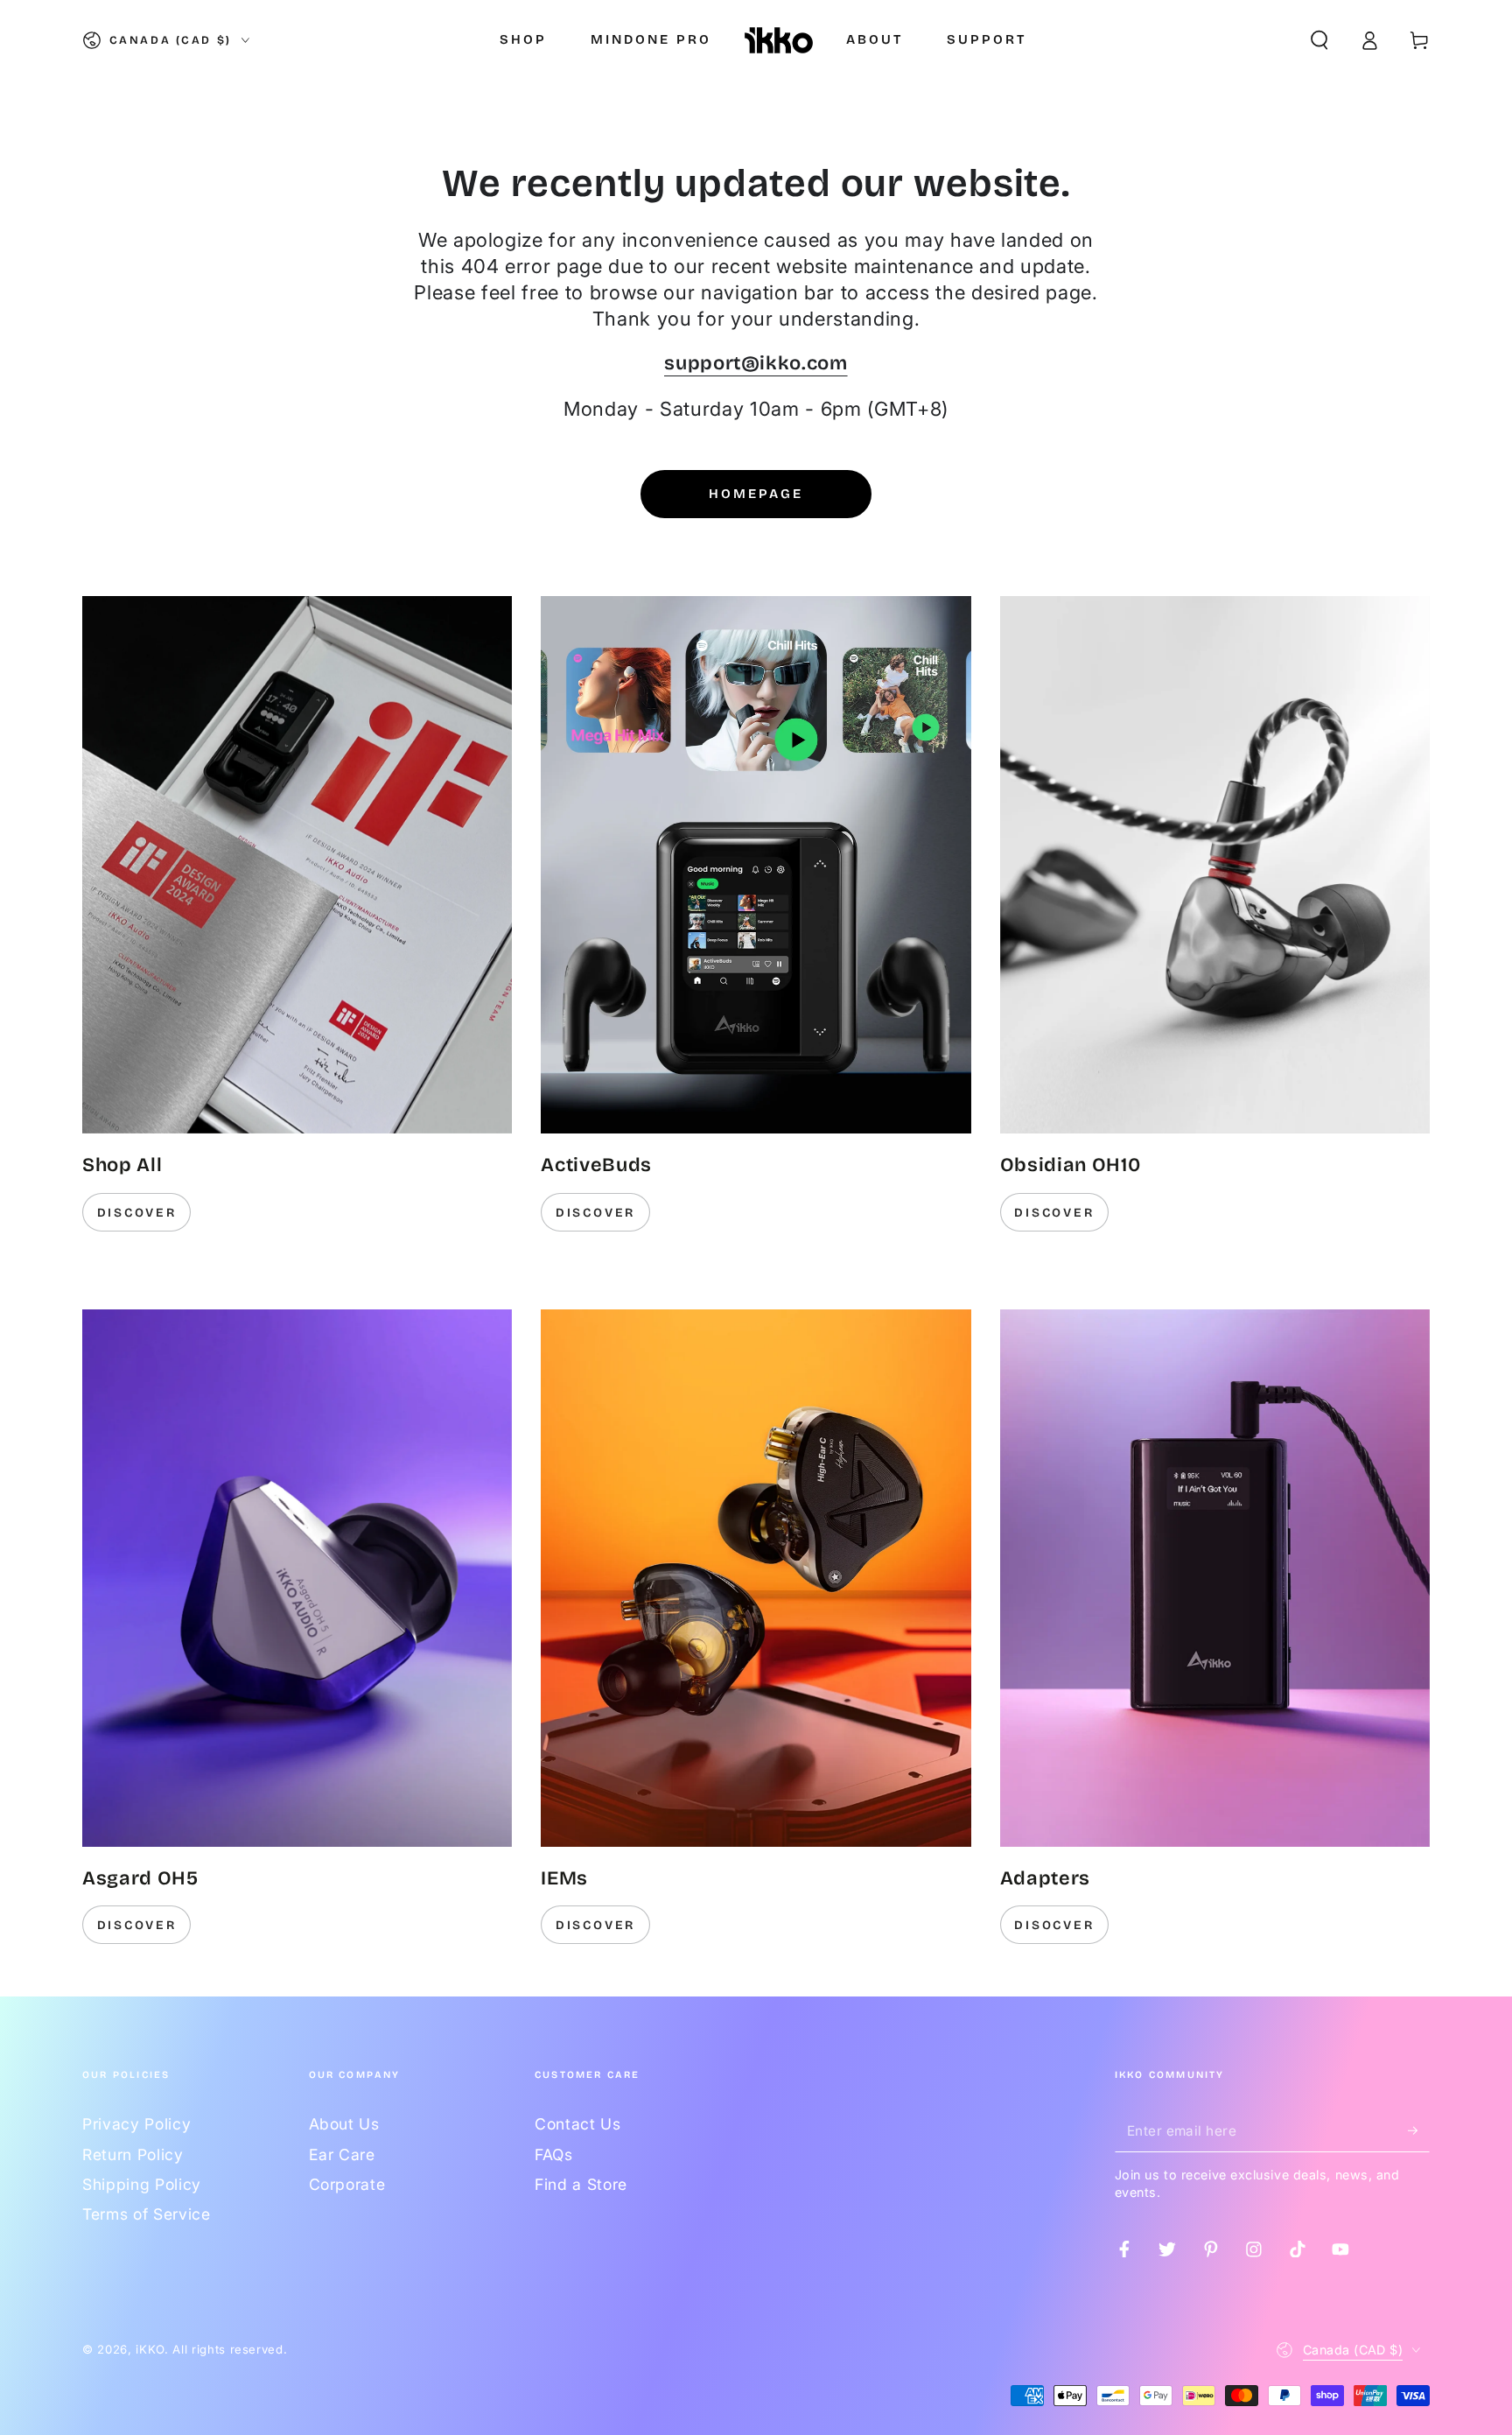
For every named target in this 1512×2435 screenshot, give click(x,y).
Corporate (347, 2184)
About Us (344, 2124)
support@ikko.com (756, 363)
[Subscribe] (1419, 2130)
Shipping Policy (142, 2184)
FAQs (554, 2154)
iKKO (150, 2349)
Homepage (756, 494)
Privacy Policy (136, 2124)
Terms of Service (147, 2214)
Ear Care (342, 2154)
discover (137, 1213)
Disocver (1054, 1925)
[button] (1319, 40)
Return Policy (133, 2154)
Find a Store (581, 2184)
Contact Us (578, 2124)
